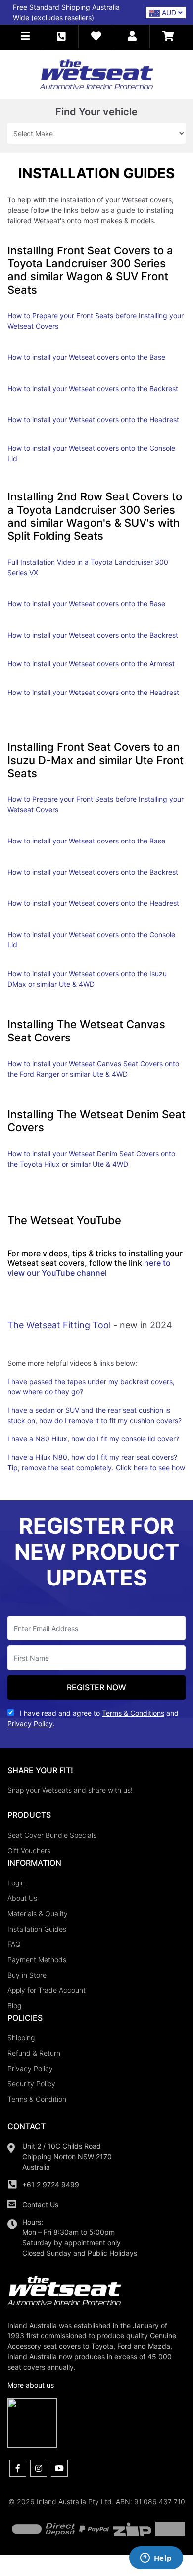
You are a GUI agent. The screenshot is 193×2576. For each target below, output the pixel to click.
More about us (31, 2385)
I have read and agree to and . (93, 1718)
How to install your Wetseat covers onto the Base (86, 357)
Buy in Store (27, 1975)
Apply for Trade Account (47, 1990)
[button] (25, 36)
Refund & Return (34, 2053)
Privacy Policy (30, 2068)
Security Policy (31, 2084)
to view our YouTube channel (89, 1267)
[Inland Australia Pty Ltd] (96, 74)
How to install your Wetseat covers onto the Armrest (91, 664)
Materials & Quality (38, 1913)
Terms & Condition (37, 2099)
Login (16, 1883)
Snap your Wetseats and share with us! (70, 1790)
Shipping (21, 2038)
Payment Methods (37, 1959)
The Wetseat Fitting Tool (59, 1325)
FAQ (14, 1944)
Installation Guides (37, 1929)
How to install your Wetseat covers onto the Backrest (93, 388)
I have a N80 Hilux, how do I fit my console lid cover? (93, 1439)
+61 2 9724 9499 (51, 2185)
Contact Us (40, 2204)
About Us (22, 1898)
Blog (14, 2006)
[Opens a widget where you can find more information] (156, 2559)
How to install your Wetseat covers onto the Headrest (93, 420)
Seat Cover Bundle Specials (52, 1835)
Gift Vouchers (29, 1851)
